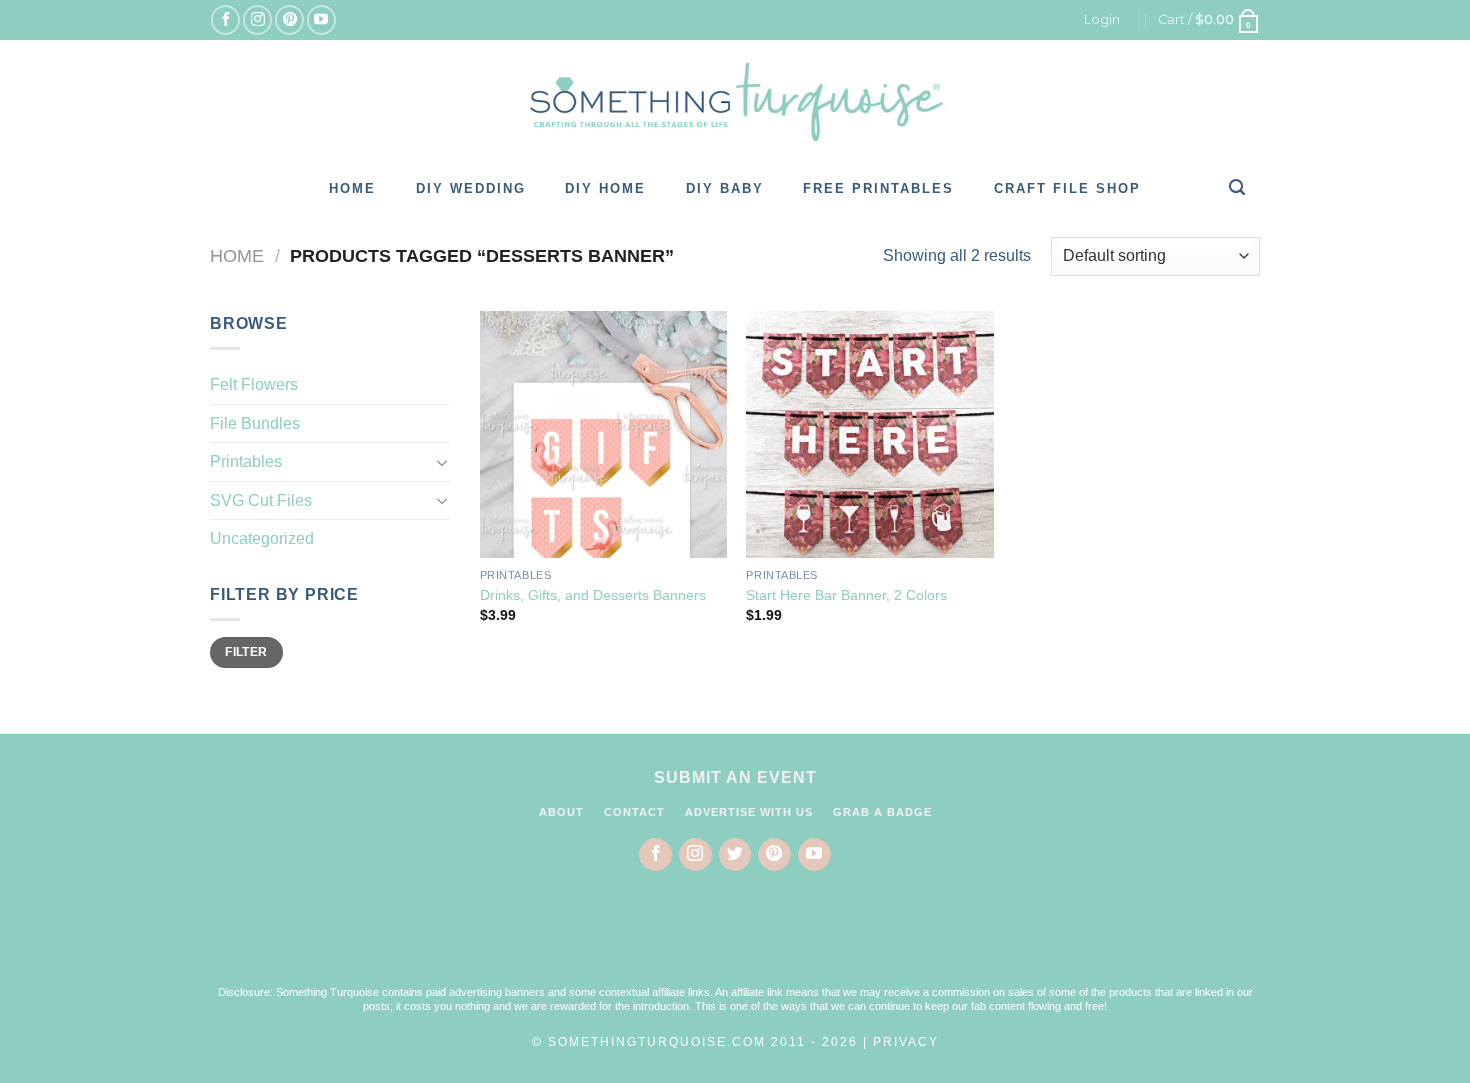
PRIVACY (906, 1042)
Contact (634, 812)
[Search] (1238, 187)
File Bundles (255, 423)
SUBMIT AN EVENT (735, 777)
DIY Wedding (471, 188)
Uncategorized (262, 538)
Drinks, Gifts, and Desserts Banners (593, 595)
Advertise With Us (749, 812)
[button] (735, 941)
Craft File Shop (1067, 188)
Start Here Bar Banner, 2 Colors (846, 595)
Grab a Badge (882, 812)
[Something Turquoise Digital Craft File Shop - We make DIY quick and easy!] (735, 102)
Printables (246, 461)
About (561, 812)
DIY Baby (725, 188)
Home (352, 188)
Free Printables (878, 188)
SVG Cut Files (261, 500)
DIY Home (605, 188)
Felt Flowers (254, 384)
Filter (246, 652)
